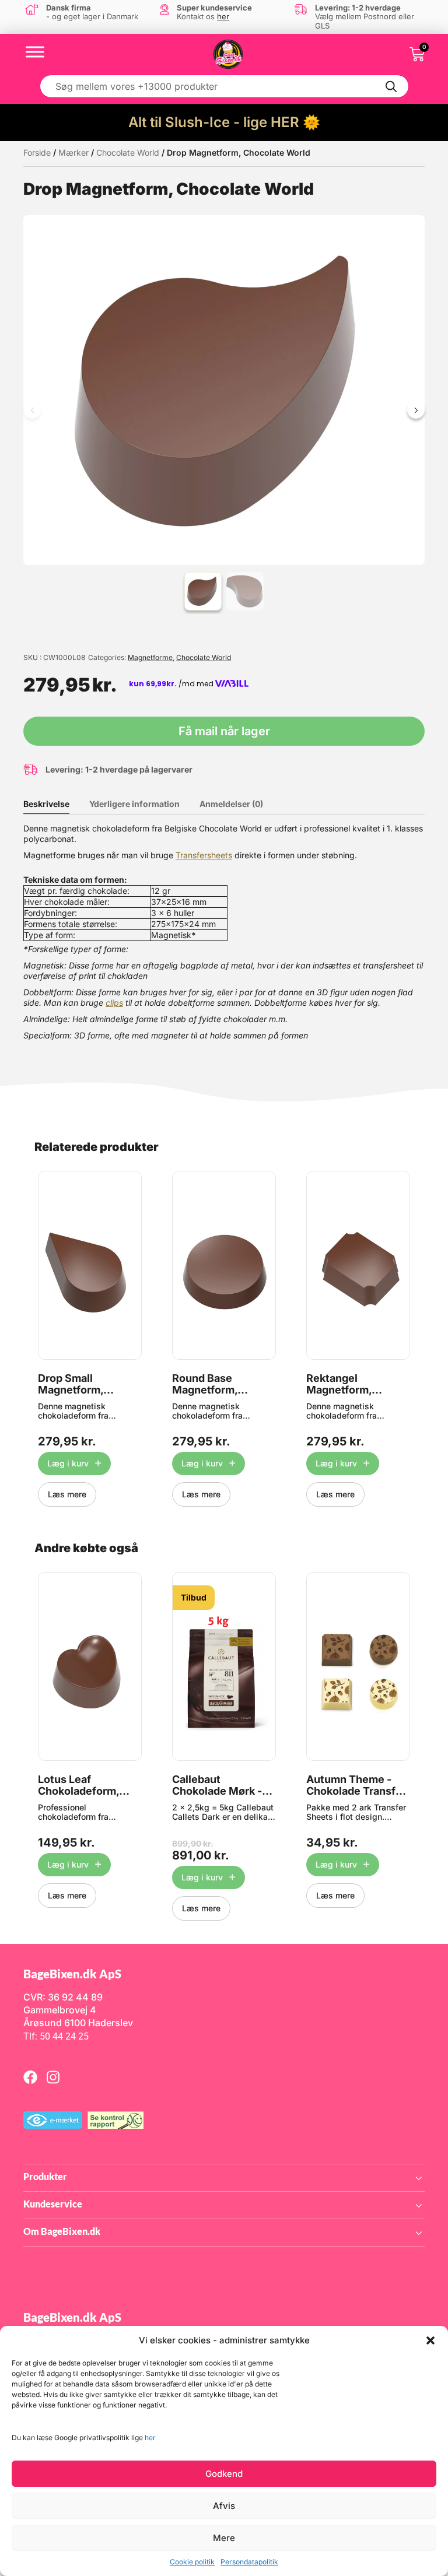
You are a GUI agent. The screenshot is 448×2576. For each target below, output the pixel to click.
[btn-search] (391, 86)
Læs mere (67, 1494)
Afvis (224, 2506)
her (150, 2438)
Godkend (224, 2474)
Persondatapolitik (249, 2562)
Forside (37, 152)
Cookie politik (192, 2562)
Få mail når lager (224, 731)
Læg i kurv (68, 1463)
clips (114, 1003)
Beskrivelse (46, 804)
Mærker (73, 152)
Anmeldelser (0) (231, 804)
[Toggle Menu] (35, 52)
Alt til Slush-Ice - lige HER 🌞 (224, 122)
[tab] (55, 804)
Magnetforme (150, 657)
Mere (224, 2538)
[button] (430, 2340)
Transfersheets (204, 855)
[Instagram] (53, 2077)
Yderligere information (134, 804)
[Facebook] (30, 2077)
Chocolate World (128, 152)
